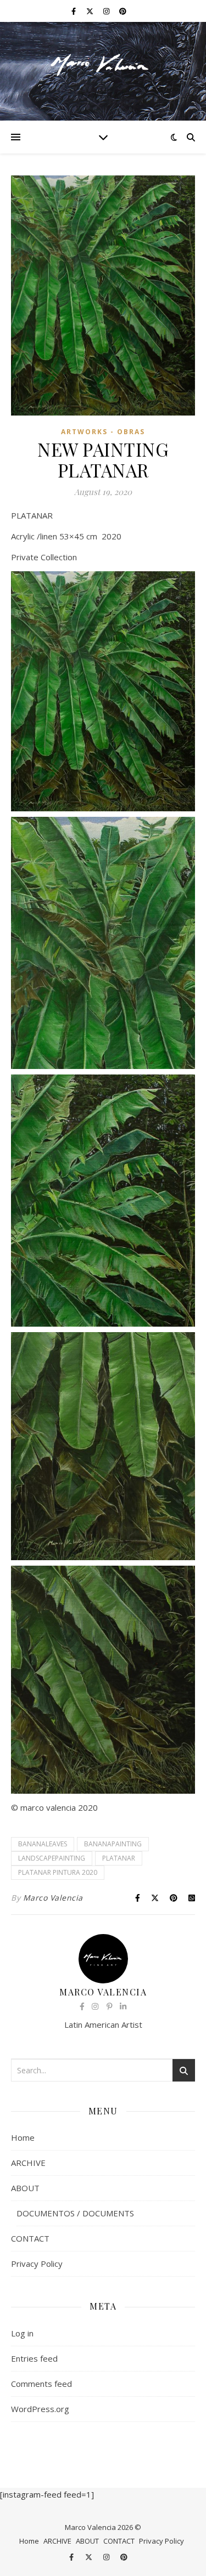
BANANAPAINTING (113, 1844)
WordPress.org (40, 2409)
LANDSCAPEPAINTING (52, 1858)
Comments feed (41, 2384)
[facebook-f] (74, 11)
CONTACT (30, 2238)
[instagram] (107, 11)
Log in (22, 2333)
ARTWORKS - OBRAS (103, 432)
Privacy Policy (37, 2264)
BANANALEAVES (43, 1844)
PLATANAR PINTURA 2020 (58, 1872)
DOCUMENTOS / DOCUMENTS (75, 2213)
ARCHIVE (28, 2163)
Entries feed (34, 2358)
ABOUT (25, 2188)
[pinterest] (123, 11)
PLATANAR (119, 1858)
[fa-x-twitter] (91, 11)
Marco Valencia (53, 1898)
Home (23, 2137)
